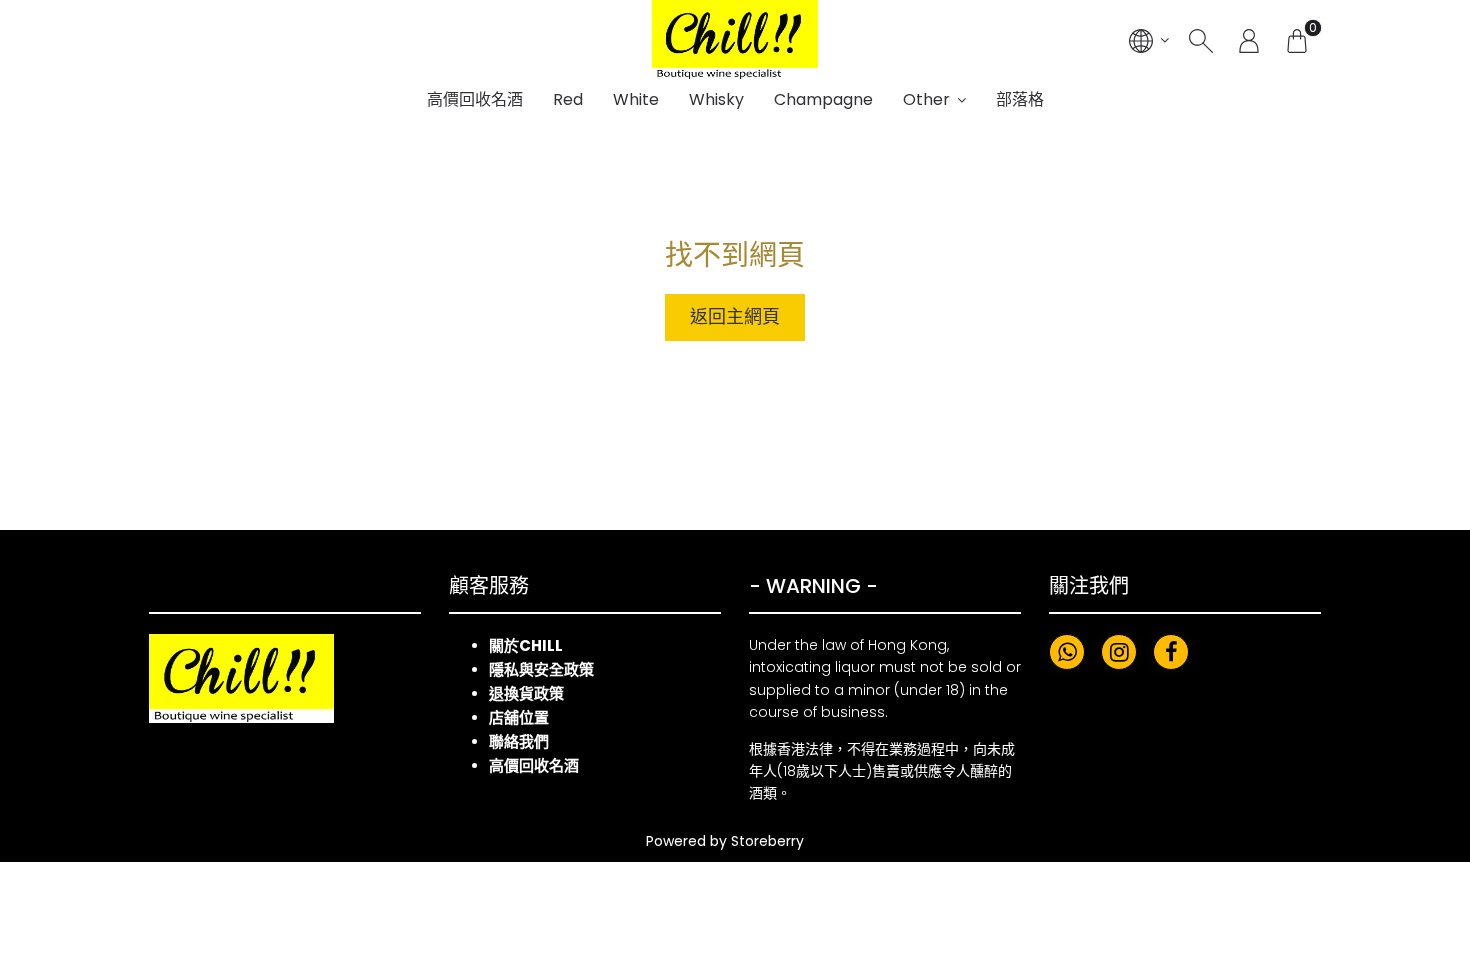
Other (926, 99)
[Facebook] (1171, 652)
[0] (1297, 40)
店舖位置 (519, 717)
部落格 (1020, 99)
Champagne (823, 99)
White (636, 99)
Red (568, 99)
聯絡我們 (519, 741)
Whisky (716, 99)
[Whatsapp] (1067, 652)
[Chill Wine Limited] (735, 40)
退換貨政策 (526, 693)
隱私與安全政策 (541, 669)
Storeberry (767, 841)
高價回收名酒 (475, 99)
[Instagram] (1119, 652)
